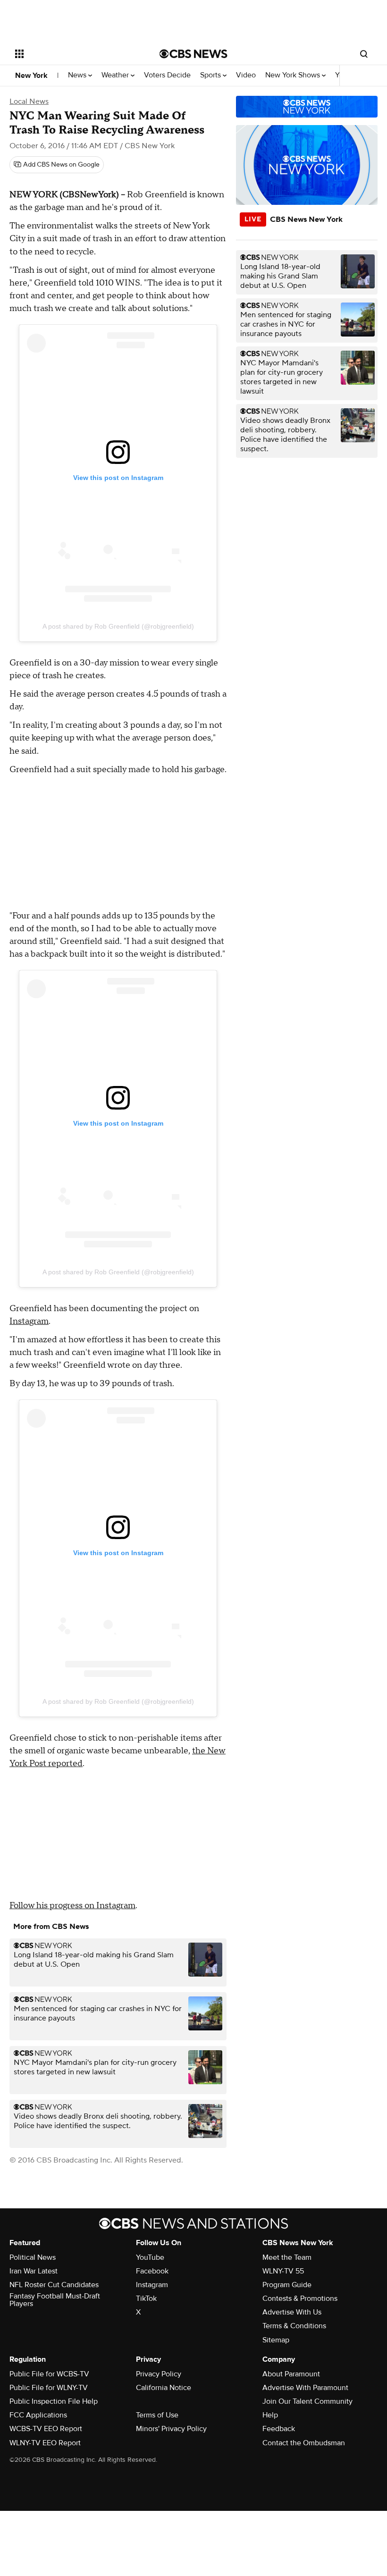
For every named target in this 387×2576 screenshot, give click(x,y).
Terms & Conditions (294, 2326)
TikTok (146, 2298)
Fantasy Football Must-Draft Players (55, 2300)
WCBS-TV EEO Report (46, 2429)
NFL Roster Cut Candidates (54, 2285)
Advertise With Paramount (305, 2388)
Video (246, 75)
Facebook (152, 2271)
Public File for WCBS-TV (49, 2374)
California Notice (164, 2388)
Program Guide (287, 2285)
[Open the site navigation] (75, 54)
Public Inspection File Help (54, 2401)
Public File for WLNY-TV (49, 2388)
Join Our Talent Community (307, 2401)
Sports (211, 75)
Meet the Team (287, 2257)
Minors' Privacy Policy (171, 2429)
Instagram (29, 1321)
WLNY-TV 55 (283, 2271)
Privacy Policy (159, 2374)
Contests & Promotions (300, 2298)
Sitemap (276, 2340)
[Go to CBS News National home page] (193, 54)
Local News (29, 101)
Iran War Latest (34, 2271)
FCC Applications (38, 2415)
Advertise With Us (292, 2312)
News (78, 75)
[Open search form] (364, 54)
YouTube (150, 2257)
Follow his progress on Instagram (72, 1906)
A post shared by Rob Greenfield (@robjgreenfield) (118, 626)
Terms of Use (157, 2415)
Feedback (279, 2429)
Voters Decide (167, 75)
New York (31, 76)
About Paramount (291, 2374)
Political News (33, 2257)
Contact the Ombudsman (304, 2443)
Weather (116, 75)
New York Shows (294, 75)
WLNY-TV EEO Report (45, 2443)
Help (270, 2415)
